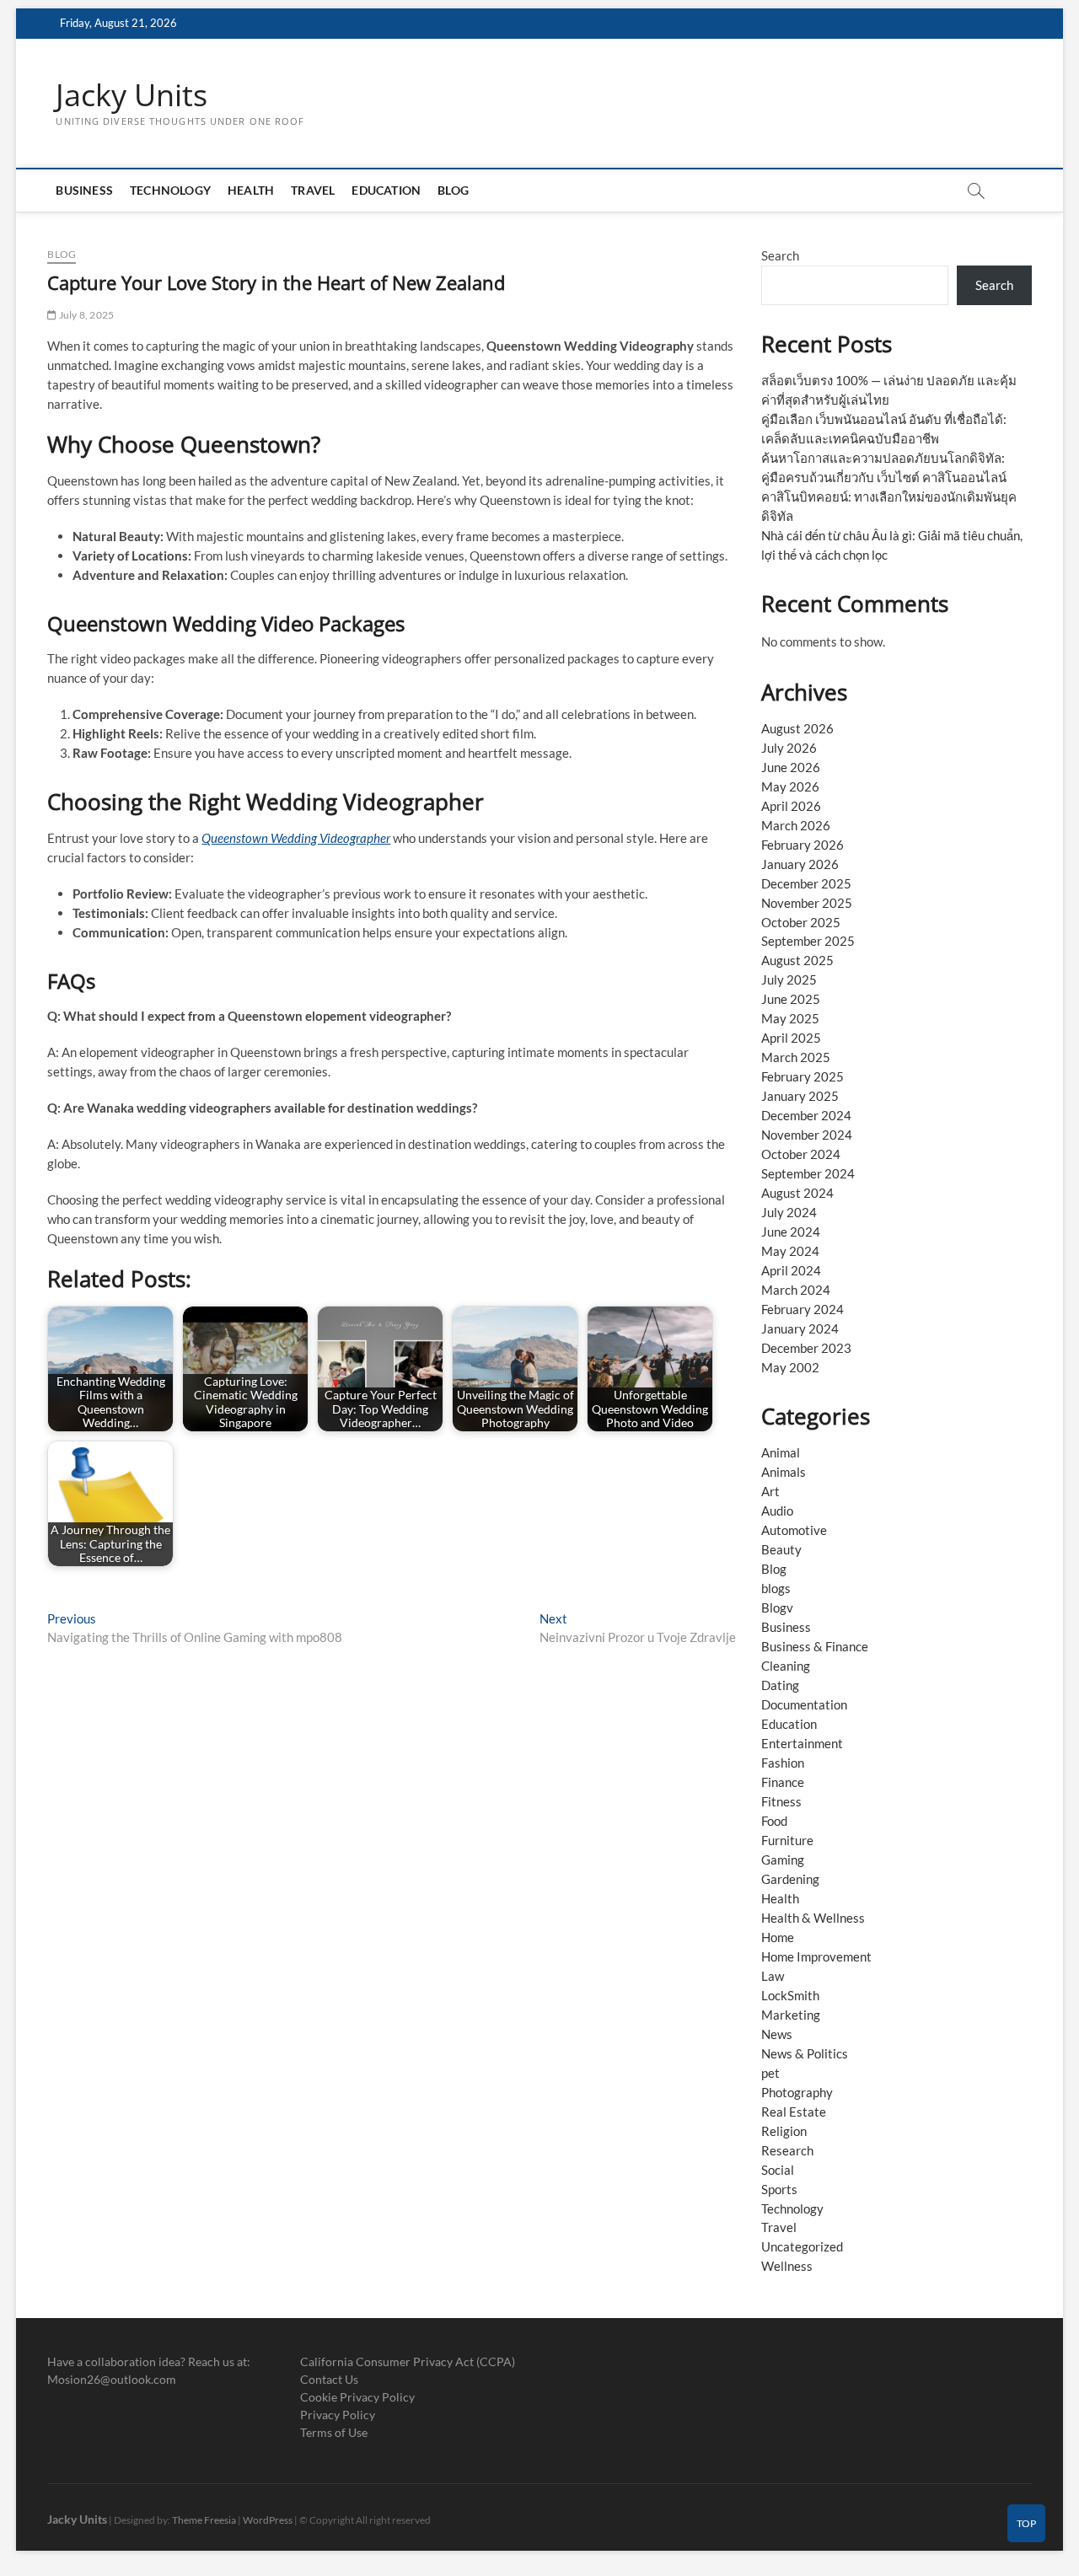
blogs (776, 1588)
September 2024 (808, 1173)
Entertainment (802, 1743)
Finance (783, 1782)
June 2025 (791, 999)
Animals (784, 1472)
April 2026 (791, 806)
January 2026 (800, 864)
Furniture (787, 1840)
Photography (797, 2092)
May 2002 (790, 1367)
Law (773, 1976)
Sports (779, 2189)
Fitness (781, 1801)
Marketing (791, 2015)
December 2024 (806, 1115)
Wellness (787, 2266)
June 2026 (791, 767)
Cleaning (786, 1666)
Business (84, 190)
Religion (784, 2131)
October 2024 (801, 1154)
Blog (453, 190)
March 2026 (796, 825)
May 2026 (790, 786)
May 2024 (790, 1251)
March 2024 (796, 1290)
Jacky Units (132, 95)
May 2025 (790, 1018)
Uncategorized (802, 2246)
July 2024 (789, 1212)
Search (780, 255)
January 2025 (800, 1096)
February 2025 (803, 1076)
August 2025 (797, 960)
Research (787, 2150)
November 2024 (807, 1135)
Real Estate (794, 2112)
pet (770, 2073)
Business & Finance (815, 1646)
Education (386, 190)
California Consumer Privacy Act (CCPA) (408, 2361)
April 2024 (791, 1270)
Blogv (777, 1607)
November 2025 (807, 903)
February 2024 (803, 1309)
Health (251, 190)
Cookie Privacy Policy (357, 2397)
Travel (313, 190)
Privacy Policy (338, 2415)
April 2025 (791, 1038)
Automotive (794, 1530)
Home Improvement (816, 1956)
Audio (777, 1511)
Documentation (804, 1704)
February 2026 (803, 845)
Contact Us (329, 2379)
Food (774, 1821)
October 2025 (801, 922)
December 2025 (806, 883)
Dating (780, 1685)
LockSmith (790, 1995)
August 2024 (797, 1193)
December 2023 (806, 1348)
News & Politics (805, 2053)
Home (778, 1937)
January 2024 (800, 1328)
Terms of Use (334, 2432)
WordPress (268, 2520)
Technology (170, 190)
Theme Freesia (204, 2520)
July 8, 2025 (86, 315)
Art (770, 1491)
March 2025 (796, 1057)
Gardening (790, 1879)
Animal (781, 1452)
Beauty (781, 1549)
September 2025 (808, 941)
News (777, 2034)
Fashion (783, 1763)
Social (778, 2170)
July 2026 (789, 748)
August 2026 (797, 728)
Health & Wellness (813, 1918)
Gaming (783, 1860)
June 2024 (791, 1232)
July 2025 (789, 979)
